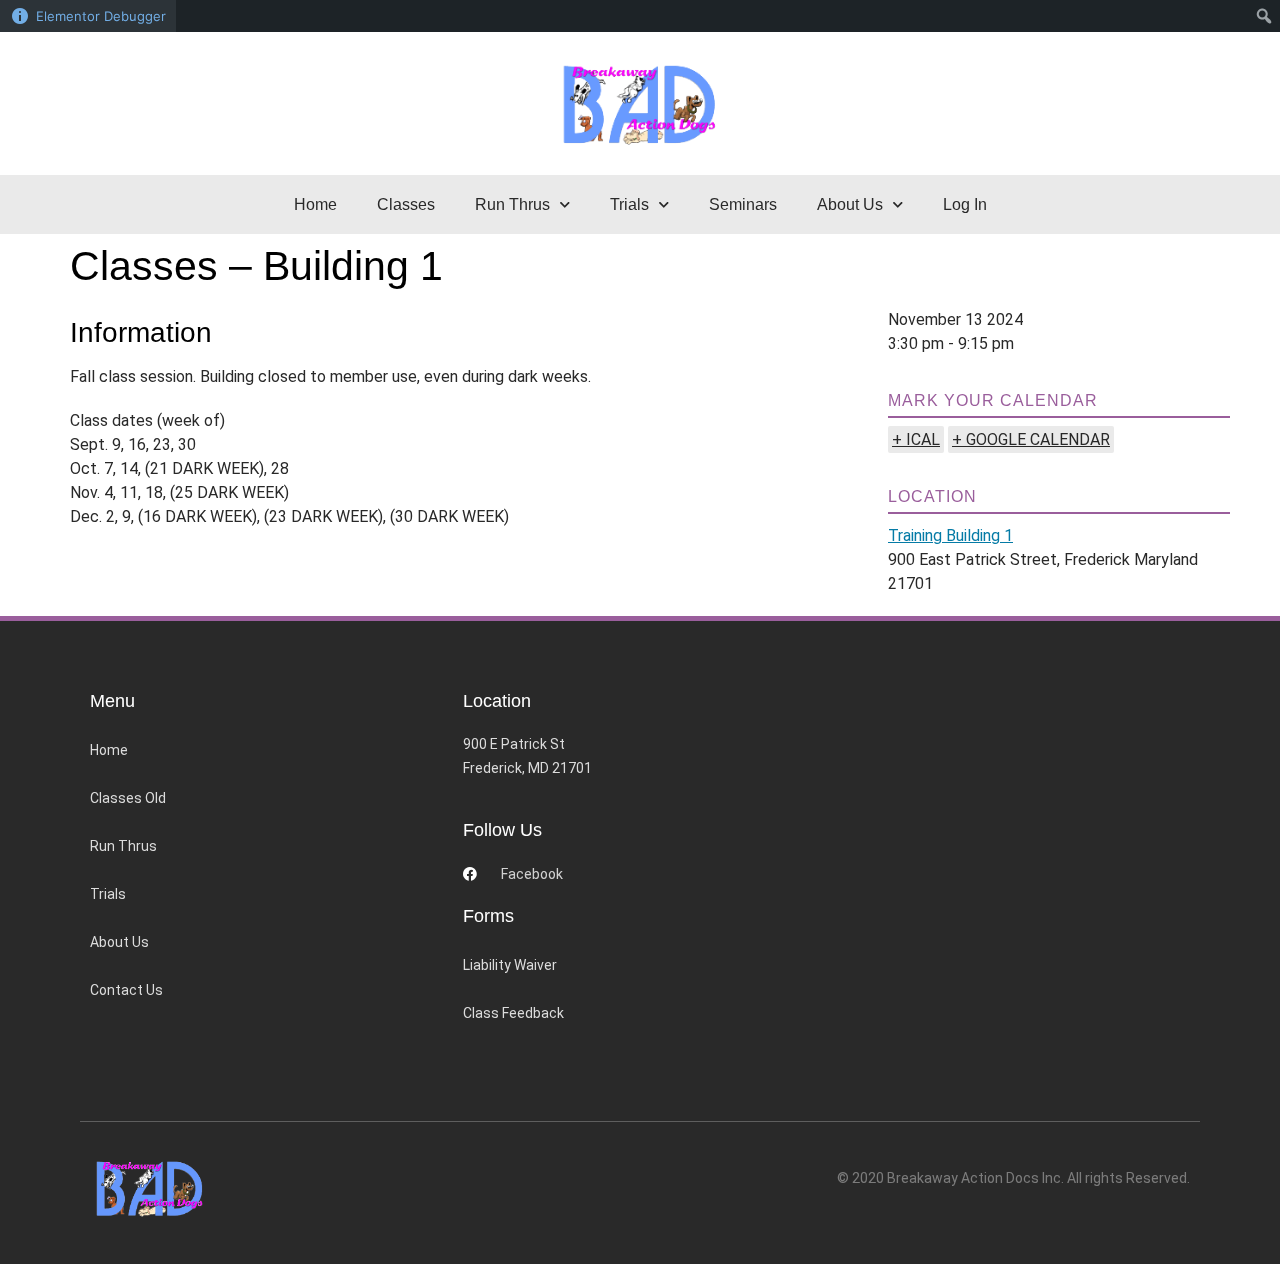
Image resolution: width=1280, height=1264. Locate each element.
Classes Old (128, 798)
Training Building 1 (950, 535)
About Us (119, 942)
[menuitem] (1264, 16)
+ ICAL (916, 439)
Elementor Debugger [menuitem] (101, 16)
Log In (965, 204)
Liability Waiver (510, 965)
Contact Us (126, 990)
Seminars (743, 204)
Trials (108, 894)
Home (315, 204)
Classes (406, 204)
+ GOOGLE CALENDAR (1031, 439)
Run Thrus (123, 846)
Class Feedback (513, 1013)
